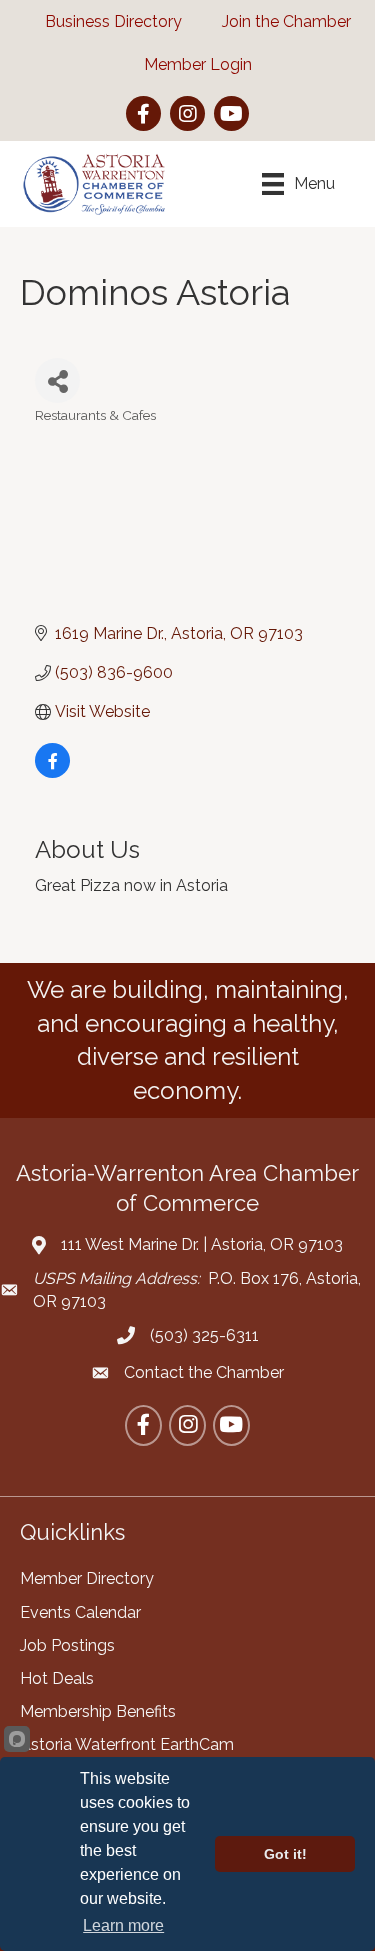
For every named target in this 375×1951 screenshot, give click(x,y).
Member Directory (87, 1578)
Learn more (123, 1925)
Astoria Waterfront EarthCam (127, 1744)
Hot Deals (57, 1678)
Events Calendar (80, 1612)
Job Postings (67, 1645)
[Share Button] (57, 380)
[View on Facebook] (52, 772)
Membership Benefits (98, 1711)
